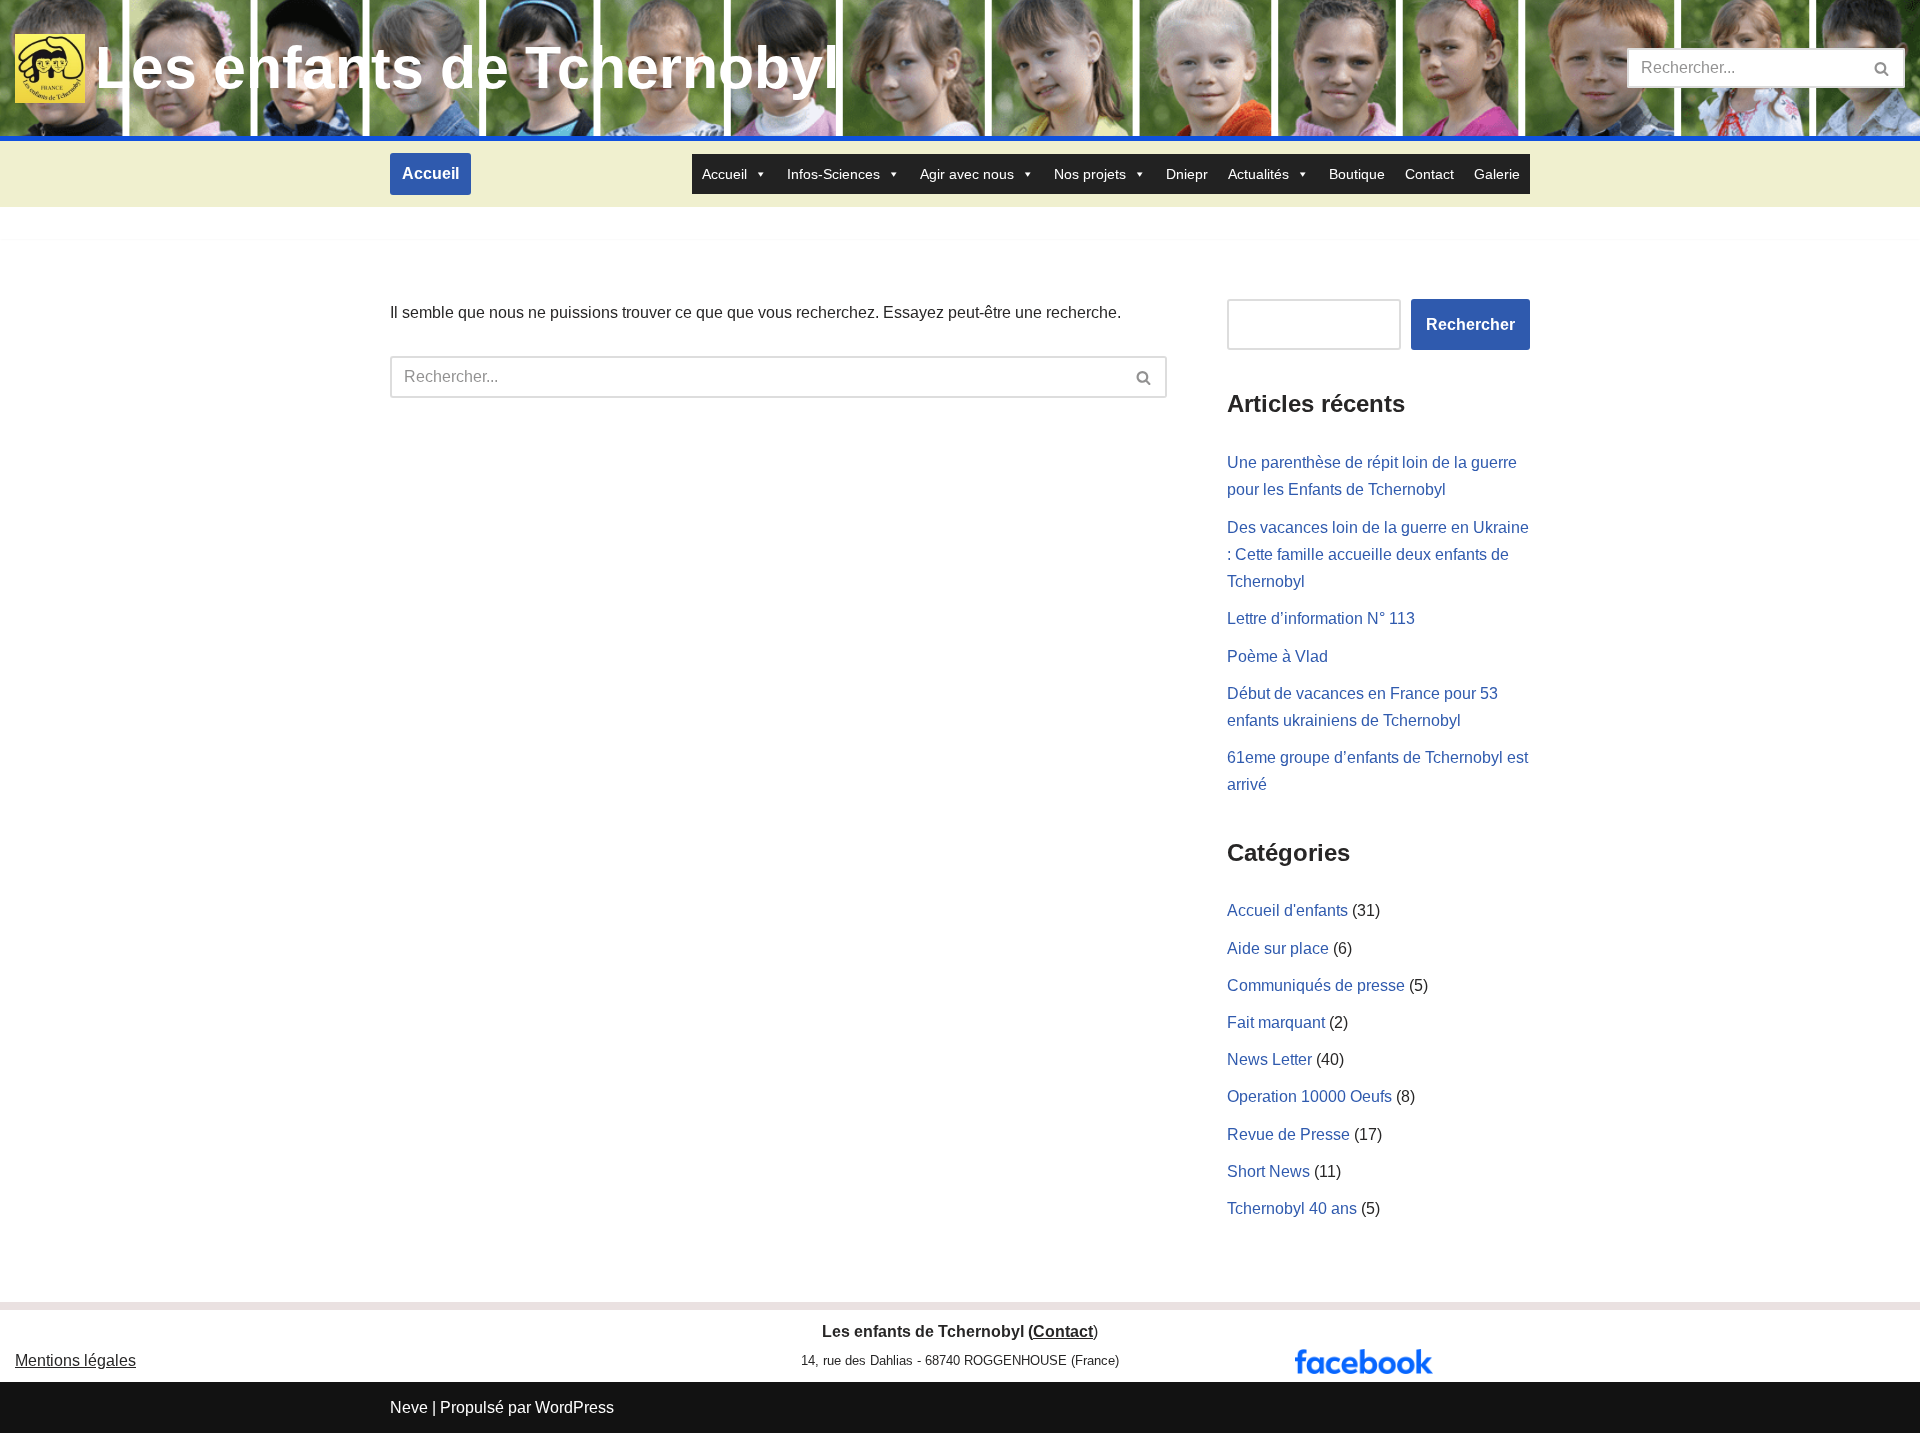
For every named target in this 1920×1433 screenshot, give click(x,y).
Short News (1268, 1171)
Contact (1429, 174)
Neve (409, 1407)
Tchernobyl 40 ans (1292, 1208)
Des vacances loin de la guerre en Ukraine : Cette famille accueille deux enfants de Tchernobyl (1378, 554)
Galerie (1497, 174)
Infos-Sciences (833, 174)
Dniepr (1187, 174)
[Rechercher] (1882, 68)
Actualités (1258, 174)
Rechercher (1470, 324)
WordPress (574, 1407)
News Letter (1269, 1059)
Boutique (1357, 174)
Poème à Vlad (1277, 656)
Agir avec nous (967, 174)
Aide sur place (1278, 948)
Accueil (430, 173)
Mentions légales (75, 1360)
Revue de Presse (1288, 1134)
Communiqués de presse (1316, 985)
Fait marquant (1276, 1022)
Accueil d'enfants (1287, 910)
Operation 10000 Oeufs (1309, 1096)
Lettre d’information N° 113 (1321, 618)
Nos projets (1090, 174)
